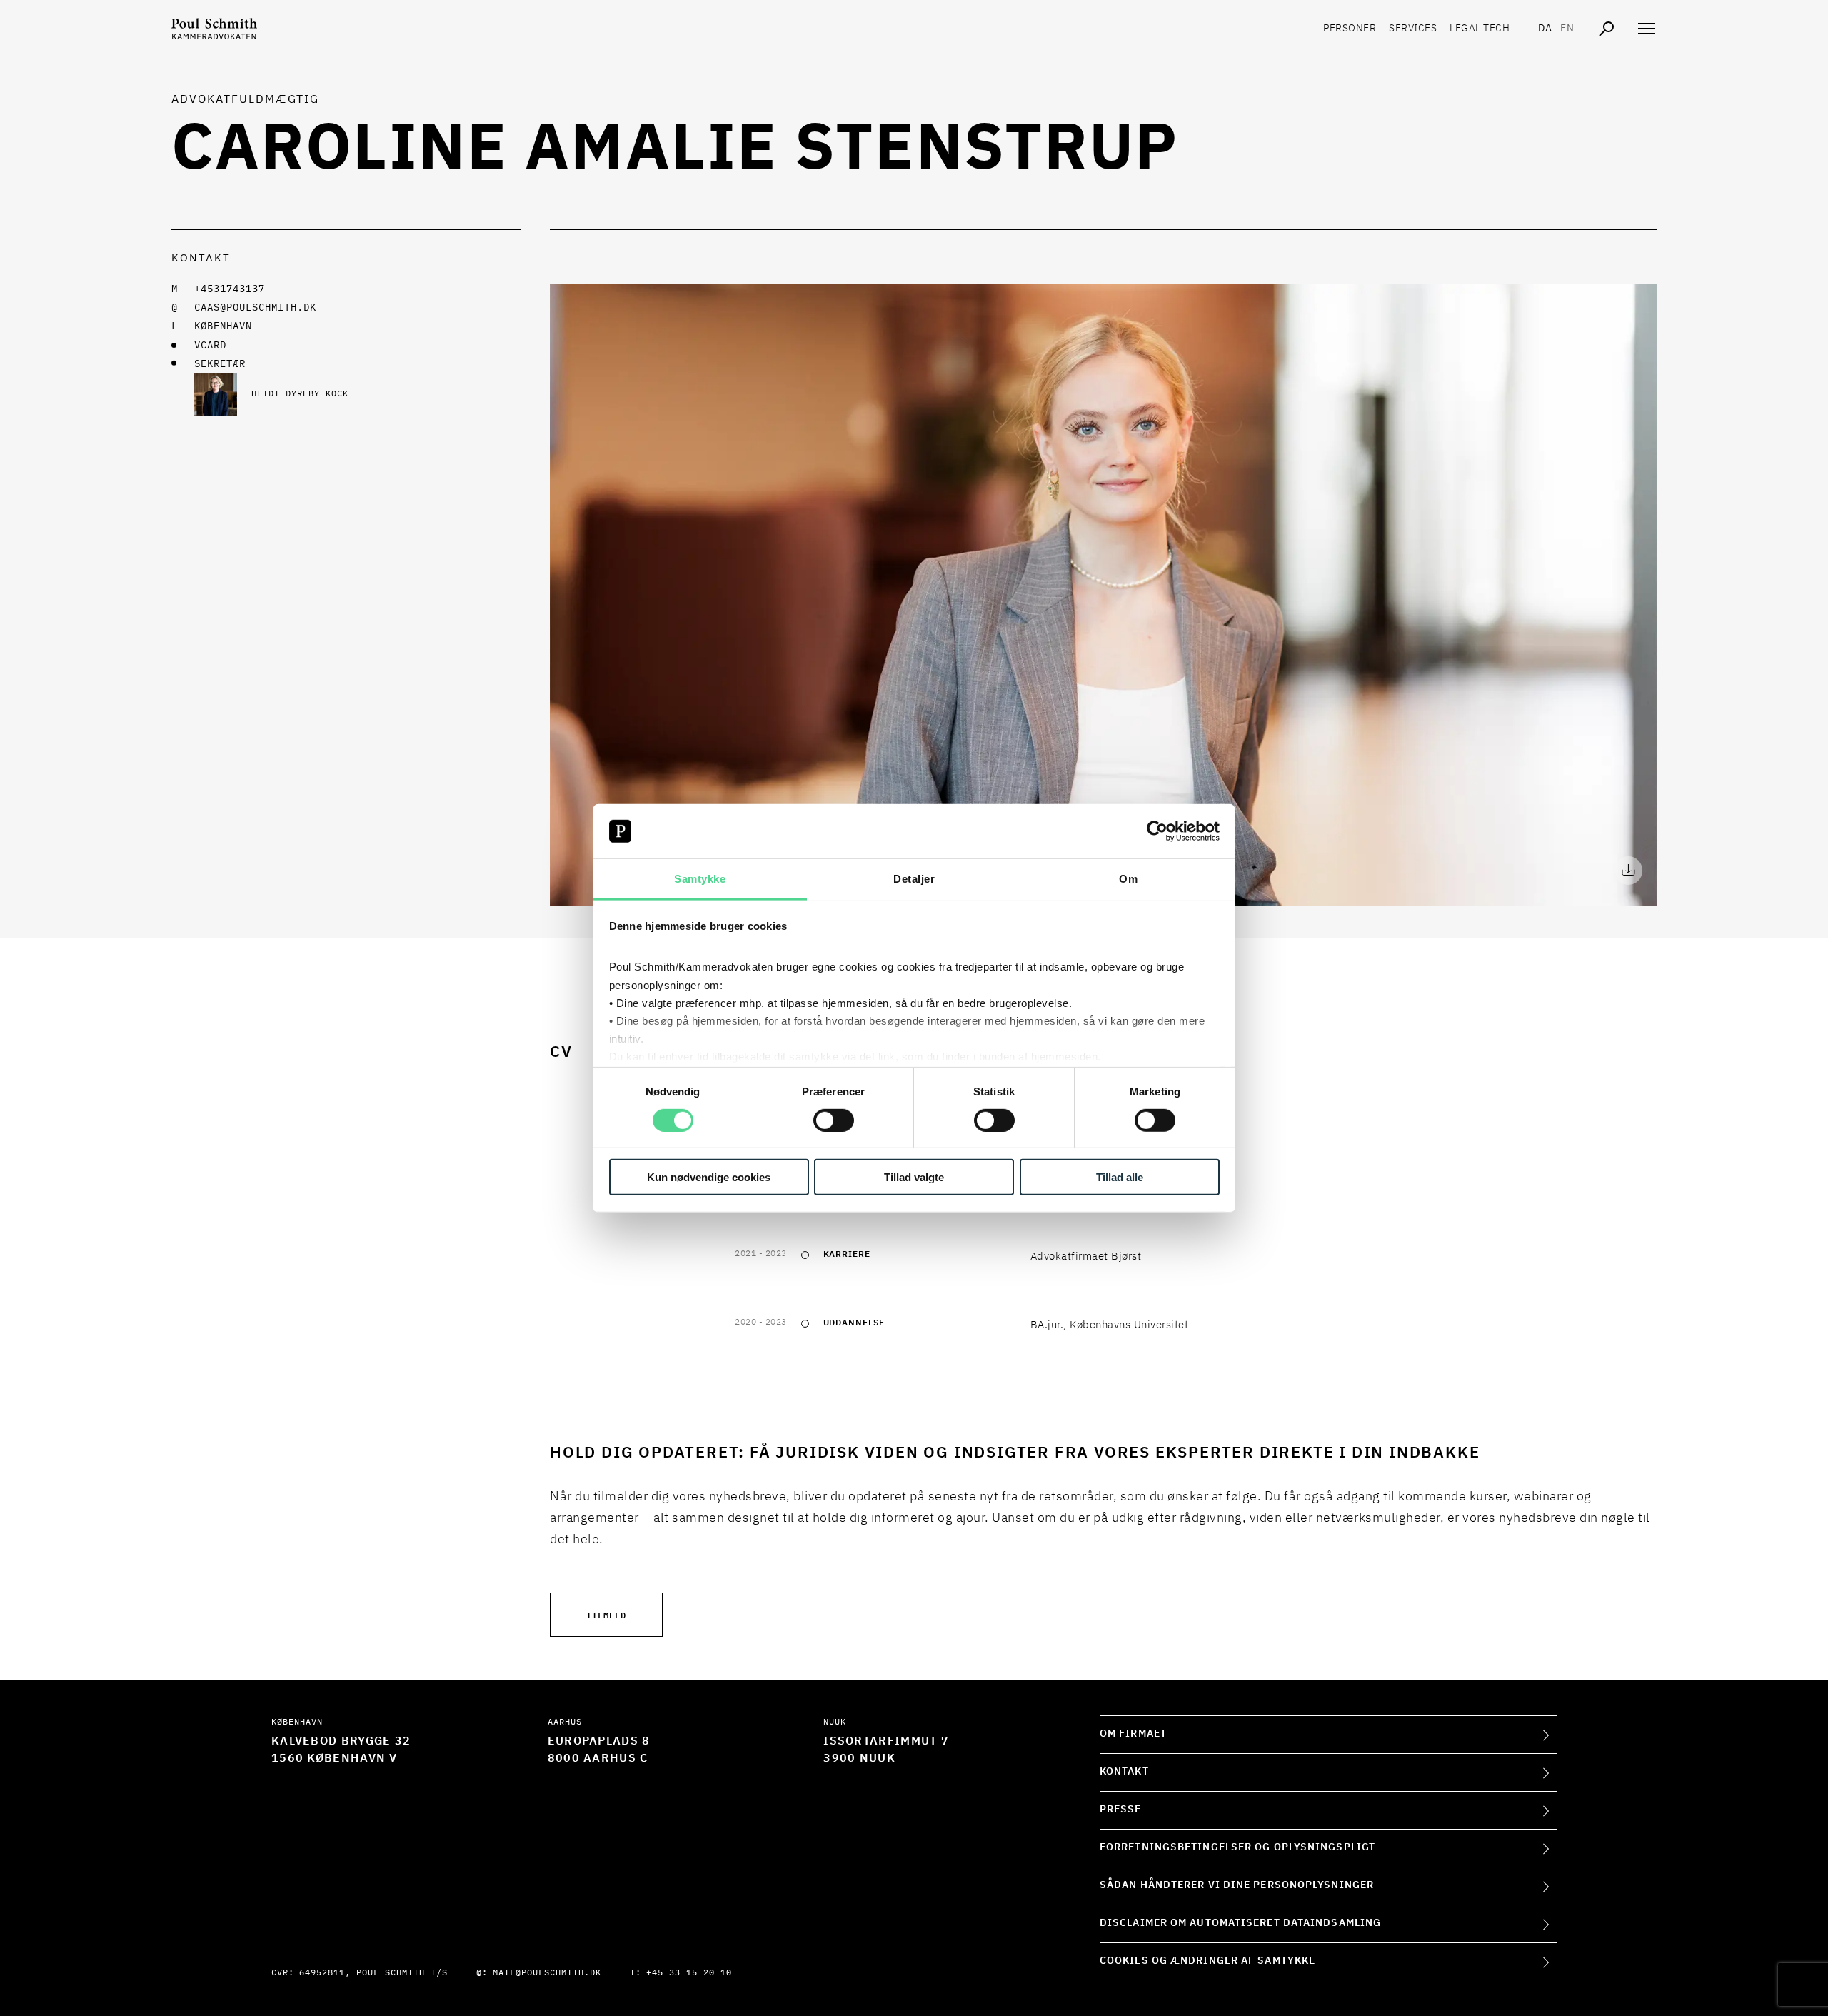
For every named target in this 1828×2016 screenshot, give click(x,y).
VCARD (210, 346)
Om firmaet (1133, 1734)
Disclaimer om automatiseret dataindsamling (1240, 1923)
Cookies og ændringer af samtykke (1207, 1961)
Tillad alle (1120, 1177)
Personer (1350, 29)
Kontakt (1124, 1772)
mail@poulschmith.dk (547, 1973)
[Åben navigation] (1647, 29)
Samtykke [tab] (700, 879)
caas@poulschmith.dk (255, 308)
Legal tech (1480, 29)
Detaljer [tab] (914, 879)
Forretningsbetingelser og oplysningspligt (1237, 1847)
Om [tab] (1128, 879)
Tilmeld (606, 1614)
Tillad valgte (914, 1177)
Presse (1121, 1810)
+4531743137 (230, 289)
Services (1413, 29)
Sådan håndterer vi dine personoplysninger (1237, 1885)
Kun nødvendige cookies (709, 1177)
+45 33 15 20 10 (689, 1973)
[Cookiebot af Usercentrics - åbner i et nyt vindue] (1157, 831)
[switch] (834, 1120)
